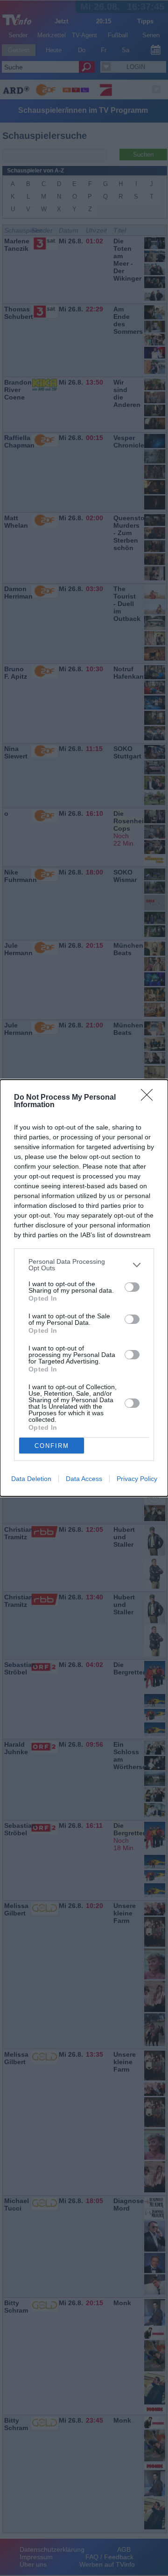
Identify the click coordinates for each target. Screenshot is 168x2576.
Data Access (84, 1479)
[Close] (150, 1098)
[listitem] (84, 1265)
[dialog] (84, 1288)
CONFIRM (52, 1446)
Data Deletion (31, 1479)
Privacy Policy (137, 1479)
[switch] (132, 1287)
